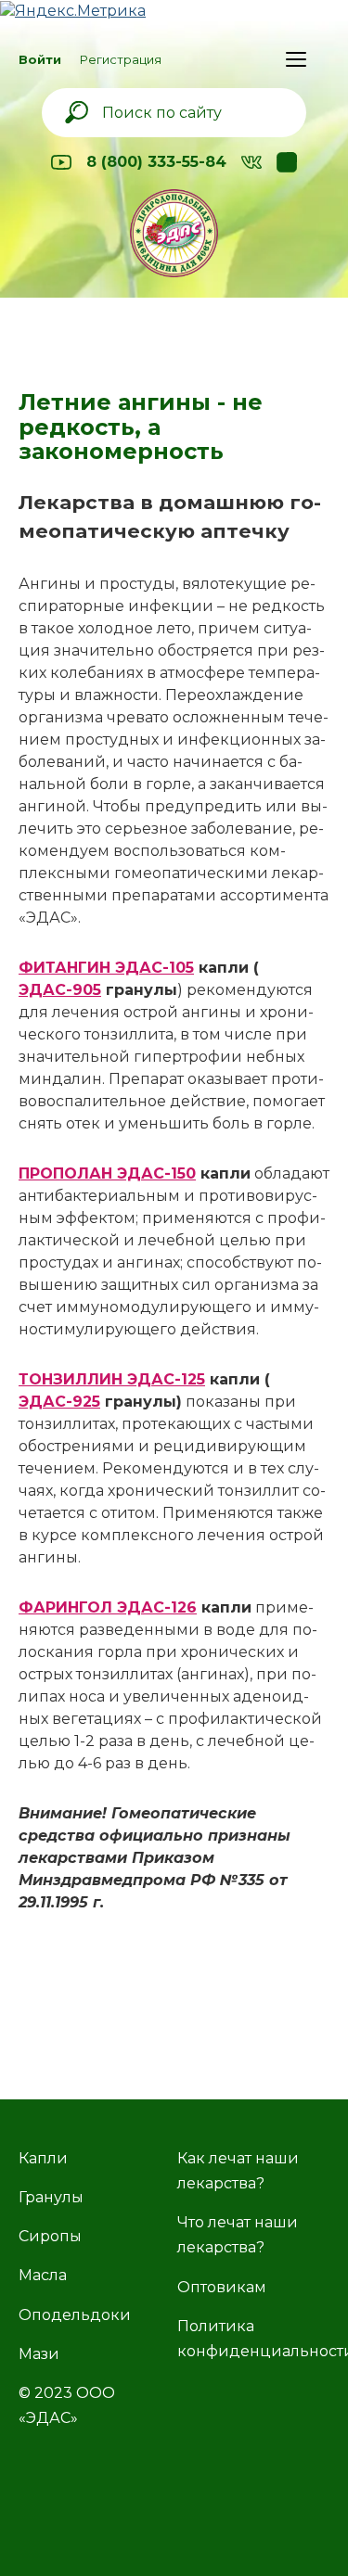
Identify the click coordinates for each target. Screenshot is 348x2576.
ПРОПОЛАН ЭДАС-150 (107, 1173)
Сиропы (50, 2236)
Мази (39, 2354)
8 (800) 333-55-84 (156, 162)
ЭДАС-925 (59, 1402)
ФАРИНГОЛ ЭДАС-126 (108, 1607)
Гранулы (51, 2197)
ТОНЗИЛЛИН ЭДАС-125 (112, 1379)
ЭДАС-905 (60, 990)
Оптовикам (222, 2287)
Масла (43, 2275)
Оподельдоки (75, 2315)
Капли (43, 2158)
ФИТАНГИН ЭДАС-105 (106, 968)
